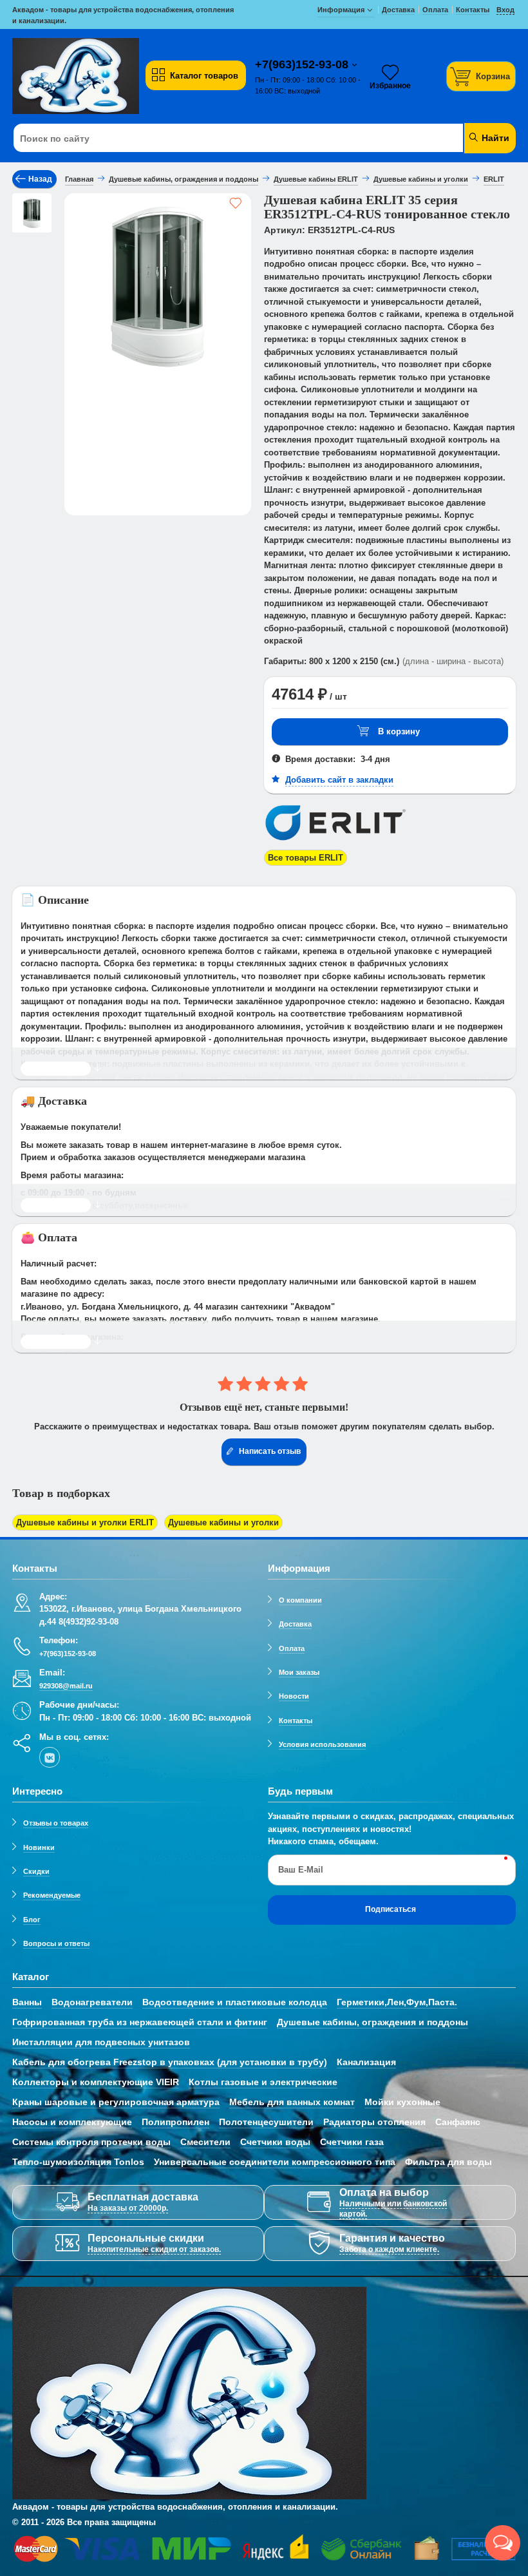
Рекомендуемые (52, 1895)
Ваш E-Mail (301, 1870)
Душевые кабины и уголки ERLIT (85, 1522)
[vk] (50, 1757)
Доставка (295, 1624)
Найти (494, 138)
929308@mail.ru (66, 1686)
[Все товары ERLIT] (335, 843)
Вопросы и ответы (56, 1943)
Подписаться (391, 1909)
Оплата (292, 1648)
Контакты (296, 1721)
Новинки (39, 1847)
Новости (294, 1696)
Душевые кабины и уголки (223, 1522)
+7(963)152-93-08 (303, 64)
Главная (79, 179)
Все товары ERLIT (306, 858)
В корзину (399, 731)
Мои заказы (299, 1672)
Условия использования (322, 1744)
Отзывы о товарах (56, 1823)
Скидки (36, 1871)
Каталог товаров (204, 76)
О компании (300, 1600)
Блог (32, 1920)
